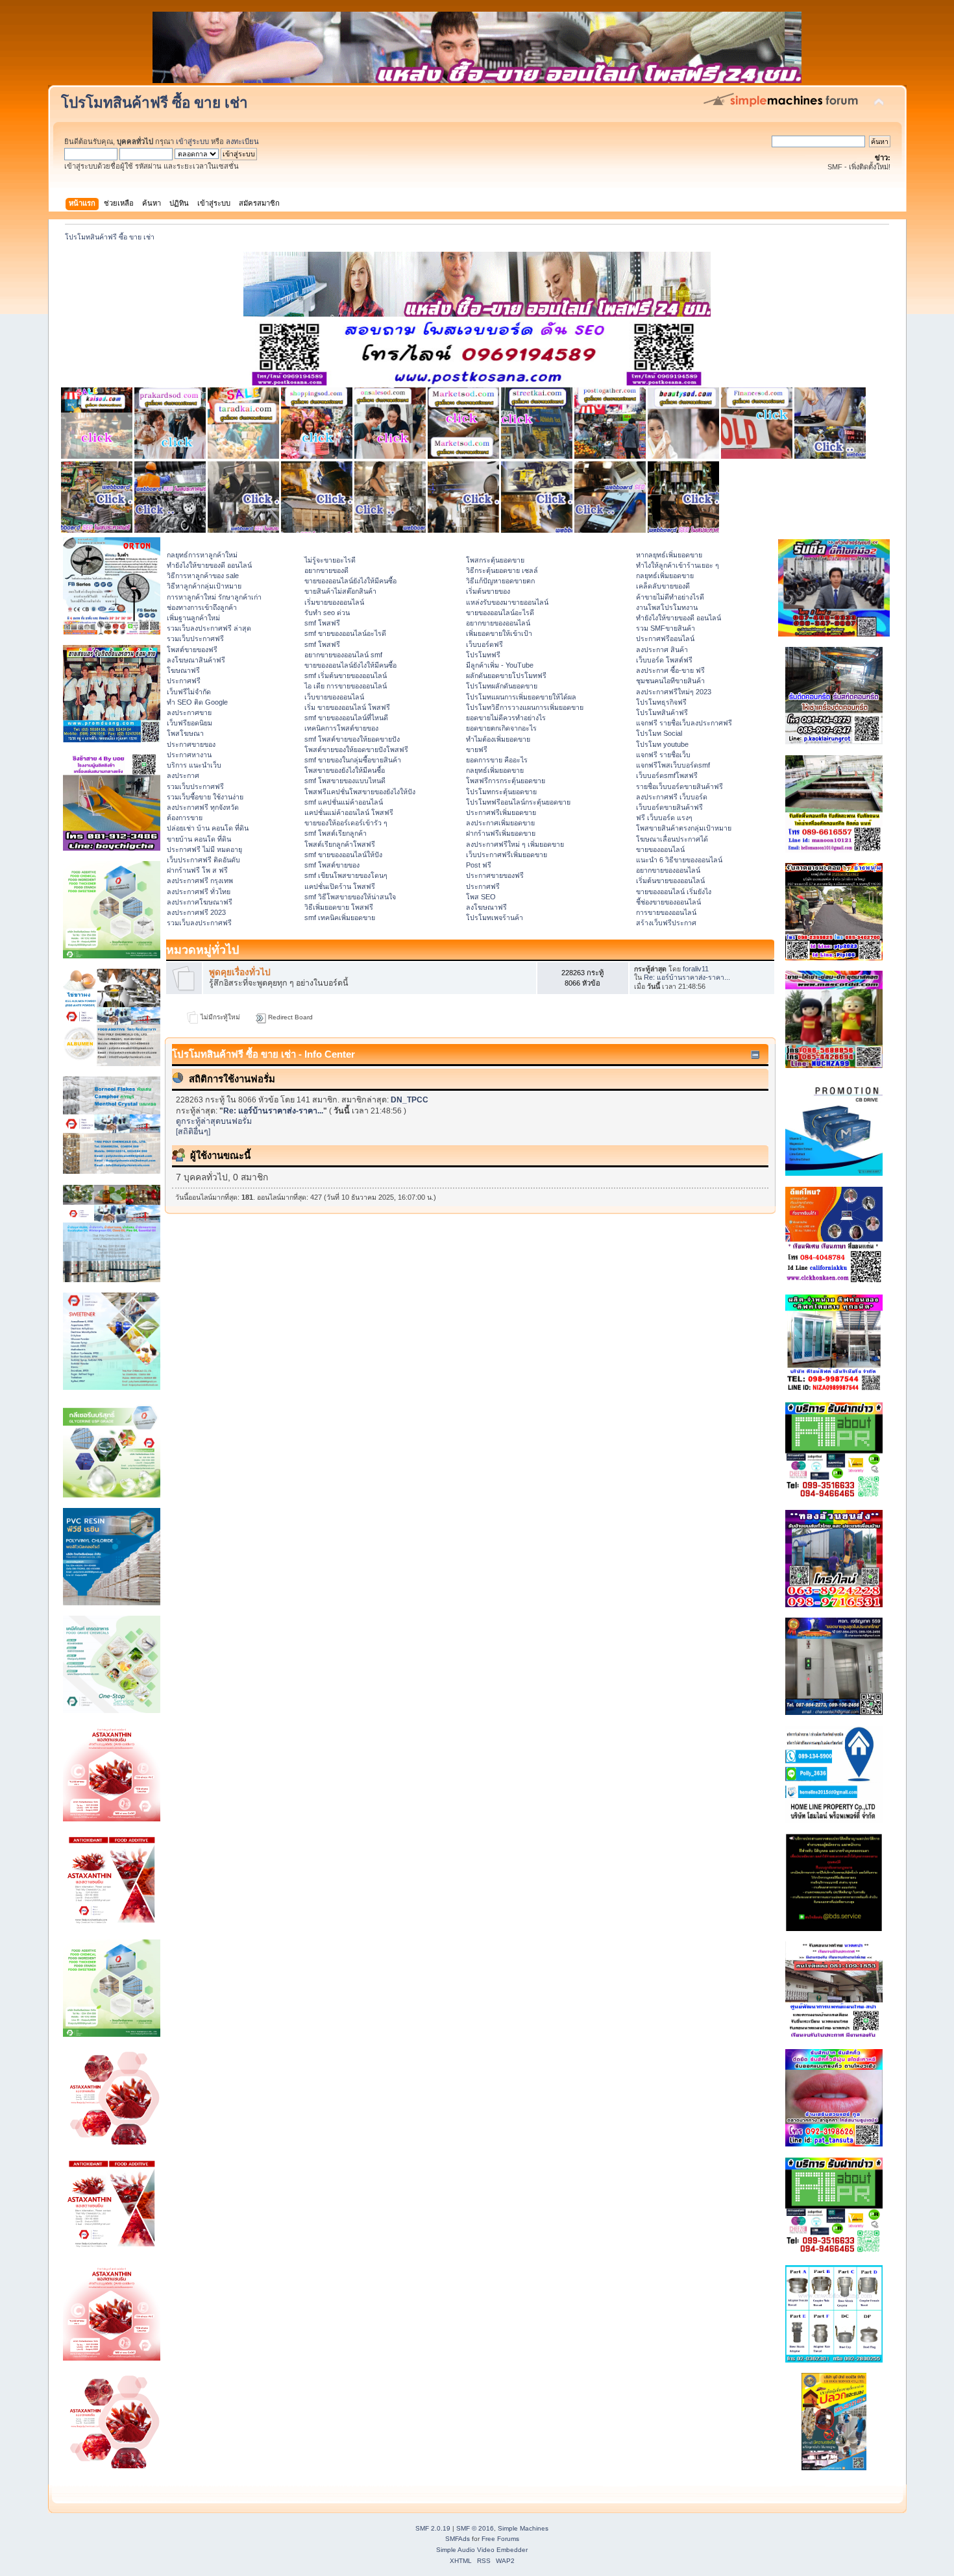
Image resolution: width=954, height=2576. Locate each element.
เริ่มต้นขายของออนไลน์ (670, 881)
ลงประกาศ (183, 775)
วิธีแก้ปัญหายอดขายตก (500, 581)
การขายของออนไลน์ (666, 912)
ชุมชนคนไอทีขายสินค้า (670, 681)
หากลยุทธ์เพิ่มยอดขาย (669, 555)
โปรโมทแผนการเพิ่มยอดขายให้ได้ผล (521, 697)
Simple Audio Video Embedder (482, 2550)
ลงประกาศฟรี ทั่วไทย (199, 892)
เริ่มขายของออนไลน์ (334, 602)
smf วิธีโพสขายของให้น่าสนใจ (350, 897)
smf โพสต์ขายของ (332, 865)
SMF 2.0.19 (433, 2528)
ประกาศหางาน (189, 755)
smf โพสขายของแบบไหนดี (345, 781)
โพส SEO (481, 897)
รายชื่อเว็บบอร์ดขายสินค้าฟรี (679, 786)
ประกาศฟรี (184, 681)
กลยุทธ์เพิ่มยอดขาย (495, 770)
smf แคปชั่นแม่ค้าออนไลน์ (344, 802)
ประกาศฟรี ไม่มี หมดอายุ (204, 849)
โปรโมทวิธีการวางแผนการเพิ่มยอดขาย (525, 707)
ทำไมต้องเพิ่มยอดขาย (498, 739)
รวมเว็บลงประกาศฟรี (199, 923)
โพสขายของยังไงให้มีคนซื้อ (345, 770)
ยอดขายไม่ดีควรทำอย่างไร (506, 718)
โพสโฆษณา (185, 733)
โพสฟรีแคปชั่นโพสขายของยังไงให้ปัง (360, 792)
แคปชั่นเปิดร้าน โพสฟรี (340, 886)
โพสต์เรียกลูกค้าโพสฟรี (340, 844)
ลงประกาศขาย (189, 712)
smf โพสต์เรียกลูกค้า (336, 833)
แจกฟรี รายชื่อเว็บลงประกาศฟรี (684, 723)
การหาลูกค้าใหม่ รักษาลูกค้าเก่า (214, 597)
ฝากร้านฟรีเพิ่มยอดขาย (501, 833)
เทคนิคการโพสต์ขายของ (341, 728)
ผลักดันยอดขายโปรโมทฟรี (506, 675)
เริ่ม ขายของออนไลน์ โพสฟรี (347, 707)
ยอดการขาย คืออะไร (497, 760)
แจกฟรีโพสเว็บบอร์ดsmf (673, 765)
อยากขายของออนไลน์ (498, 623)
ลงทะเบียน (242, 141)
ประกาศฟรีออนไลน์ (665, 638)
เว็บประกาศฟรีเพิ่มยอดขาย (507, 855)
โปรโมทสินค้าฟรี (662, 712)
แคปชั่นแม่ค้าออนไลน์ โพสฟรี (349, 812)
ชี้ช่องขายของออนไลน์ (668, 902)
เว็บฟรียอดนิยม (190, 723)
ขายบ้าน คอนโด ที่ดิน (199, 839)
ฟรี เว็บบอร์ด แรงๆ (664, 818)
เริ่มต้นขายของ (488, 591)
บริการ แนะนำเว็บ (194, 765)
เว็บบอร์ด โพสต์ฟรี (664, 660)
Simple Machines (523, 2528)
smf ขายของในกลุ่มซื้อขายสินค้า (353, 760)
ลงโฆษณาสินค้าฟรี (196, 660)
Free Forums (500, 2539)
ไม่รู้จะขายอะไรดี (330, 560)
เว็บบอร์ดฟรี (484, 644)
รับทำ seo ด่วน (327, 613)
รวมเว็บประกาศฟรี (195, 638)
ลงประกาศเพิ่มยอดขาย (500, 823)
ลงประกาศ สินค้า (662, 650)
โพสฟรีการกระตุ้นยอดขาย (506, 781)
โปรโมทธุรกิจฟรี (661, 702)
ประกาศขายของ (191, 744)
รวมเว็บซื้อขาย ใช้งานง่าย (205, 797)
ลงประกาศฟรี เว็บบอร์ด (672, 797)
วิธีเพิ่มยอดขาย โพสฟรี (339, 907)
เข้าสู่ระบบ (192, 141)
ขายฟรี (477, 749)
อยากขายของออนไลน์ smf (343, 655)
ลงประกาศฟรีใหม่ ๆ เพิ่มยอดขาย (515, 844)
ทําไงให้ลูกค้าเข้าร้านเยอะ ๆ (678, 565)
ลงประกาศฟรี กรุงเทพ (200, 881)
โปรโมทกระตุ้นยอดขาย (501, 792)
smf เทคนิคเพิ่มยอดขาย (340, 917)
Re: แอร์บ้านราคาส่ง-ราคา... (687, 977)
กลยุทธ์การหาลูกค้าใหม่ (202, 555)
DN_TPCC (410, 1100)
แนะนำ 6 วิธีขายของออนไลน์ (679, 860)
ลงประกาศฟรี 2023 (196, 912)
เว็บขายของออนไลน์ (334, 697)
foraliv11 (696, 969)
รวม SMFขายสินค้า (666, 628)
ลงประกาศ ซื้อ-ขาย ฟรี (670, 670)
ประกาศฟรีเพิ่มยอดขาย (501, 812)
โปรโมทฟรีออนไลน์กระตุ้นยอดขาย (518, 802)
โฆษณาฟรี (183, 670)
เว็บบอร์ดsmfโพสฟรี (667, 775)
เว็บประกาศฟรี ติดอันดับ (203, 860)
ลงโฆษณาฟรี (486, 907)
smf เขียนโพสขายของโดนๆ (346, 875)
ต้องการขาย (185, 818)
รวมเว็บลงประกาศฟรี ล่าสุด (209, 628)
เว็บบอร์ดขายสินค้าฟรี (669, 807)
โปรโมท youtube (662, 744)
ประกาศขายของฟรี (495, 875)
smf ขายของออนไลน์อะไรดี (345, 633)
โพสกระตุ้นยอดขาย (495, 560)
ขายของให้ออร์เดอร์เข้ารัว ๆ (346, 823)
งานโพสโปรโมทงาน (667, 607)
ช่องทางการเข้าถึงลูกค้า (202, 607)
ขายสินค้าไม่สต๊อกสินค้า (340, 591)
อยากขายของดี (326, 570)
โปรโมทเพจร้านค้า (495, 917)
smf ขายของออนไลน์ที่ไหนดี (346, 718)
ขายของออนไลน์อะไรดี (500, 613)
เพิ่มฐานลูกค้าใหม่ (193, 618)
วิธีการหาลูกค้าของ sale (203, 576)
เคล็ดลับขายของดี (663, 586)
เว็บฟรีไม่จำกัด (189, 692)
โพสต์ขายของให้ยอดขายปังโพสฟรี (356, 749)
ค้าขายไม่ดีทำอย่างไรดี (670, 597)
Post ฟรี (479, 865)
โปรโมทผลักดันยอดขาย (502, 686)
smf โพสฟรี (322, 623)
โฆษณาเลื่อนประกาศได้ (672, 839)
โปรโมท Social (659, 733)
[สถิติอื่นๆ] (193, 1132)
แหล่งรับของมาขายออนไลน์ (507, 602)
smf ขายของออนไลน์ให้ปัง (343, 855)
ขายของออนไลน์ (660, 849)
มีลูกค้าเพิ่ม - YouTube (500, 665)
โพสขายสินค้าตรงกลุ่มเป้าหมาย (684, 828)
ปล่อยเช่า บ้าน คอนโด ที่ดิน (208, 828)
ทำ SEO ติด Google (197, 702)
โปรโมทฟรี (483, 655)
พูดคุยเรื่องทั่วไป (240, 972)
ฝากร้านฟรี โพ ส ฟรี (197, 870)
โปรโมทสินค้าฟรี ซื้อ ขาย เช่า (154, 103)
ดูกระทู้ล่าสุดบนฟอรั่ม (214, 1121)
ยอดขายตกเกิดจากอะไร (501, 728)
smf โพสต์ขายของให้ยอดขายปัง (352, 739)
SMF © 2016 (475, 2528)
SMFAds (458, 2539)
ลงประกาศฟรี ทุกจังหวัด (203, 807)
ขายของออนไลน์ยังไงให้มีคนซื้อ (350, 581)
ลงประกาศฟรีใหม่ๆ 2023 (674, 692)
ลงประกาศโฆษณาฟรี (200, 902)
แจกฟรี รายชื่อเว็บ (663, 755)
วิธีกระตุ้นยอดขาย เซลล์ (502, 570)
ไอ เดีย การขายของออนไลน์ (346, 686)
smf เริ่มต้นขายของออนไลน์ (346, 675)
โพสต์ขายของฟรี (192, 650)
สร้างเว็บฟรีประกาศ (666, 923)
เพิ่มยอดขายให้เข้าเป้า (499, 633)
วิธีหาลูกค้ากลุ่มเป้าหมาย (204, 586)
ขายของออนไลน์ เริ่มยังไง (674, 892)
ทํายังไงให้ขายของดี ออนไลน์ (209, 565)
